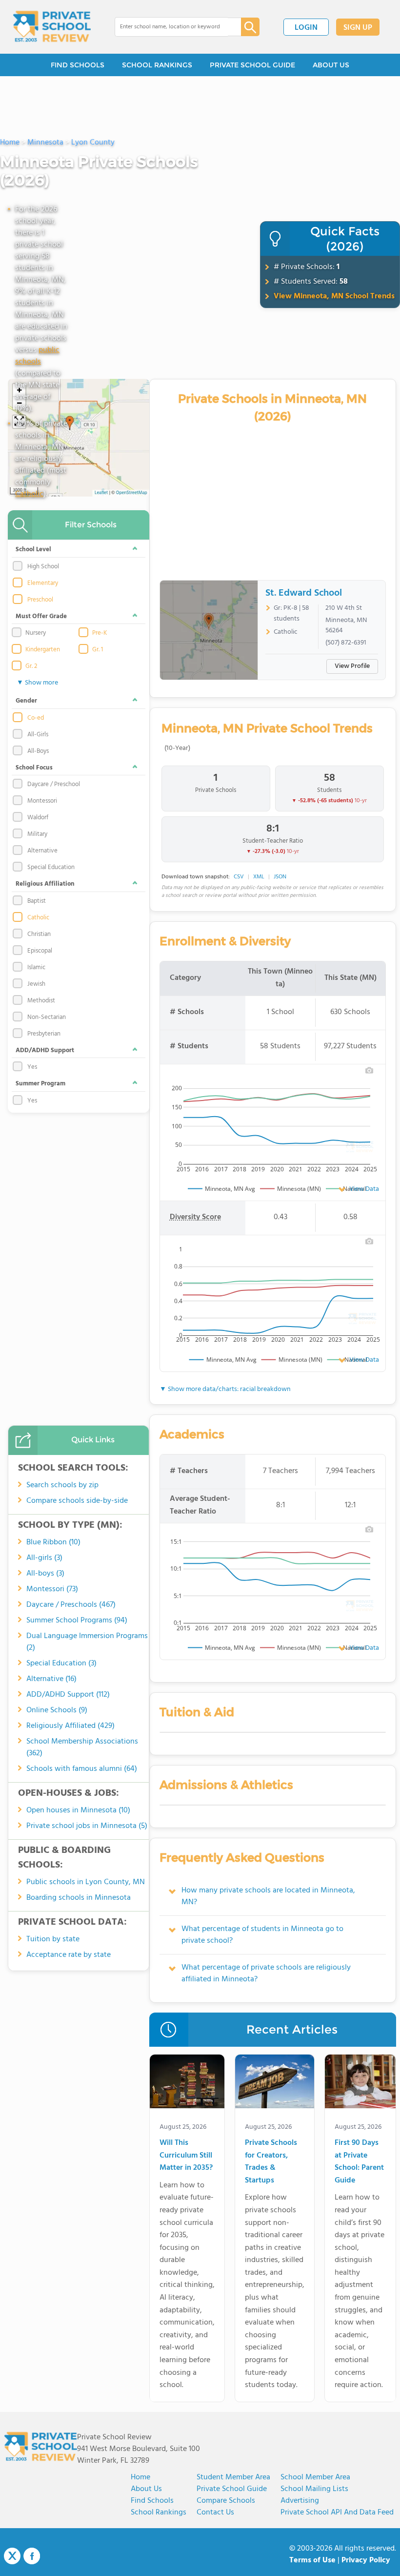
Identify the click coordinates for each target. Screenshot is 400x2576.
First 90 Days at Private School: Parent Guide (359, 2162)
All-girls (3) (44, 1558)
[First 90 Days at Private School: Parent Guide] (360, 2083)
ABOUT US (331, 65)
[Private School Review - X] (12, 2556)
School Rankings (159, 2513)
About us (146, 2489)
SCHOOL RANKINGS (157, 65)
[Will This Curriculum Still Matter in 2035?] (187, 2083)
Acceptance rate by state (69, 1955)
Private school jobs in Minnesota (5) (87, 1826)
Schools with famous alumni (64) (82, 1769)
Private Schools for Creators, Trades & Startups (271, 2162)
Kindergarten (43, 650)
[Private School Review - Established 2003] (52, 27)
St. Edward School (304, 593)
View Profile (352, 666)
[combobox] (171, 27)
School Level (33, 550)
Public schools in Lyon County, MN (86, 1882)
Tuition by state (53, 1939)
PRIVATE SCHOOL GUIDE (252, 65)
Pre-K (100, 633)
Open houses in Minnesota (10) (78, 1810)
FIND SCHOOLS (78, 65)
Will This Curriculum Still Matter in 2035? (186, 2156)
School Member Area (315, 2477)
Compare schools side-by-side (77, 1501)
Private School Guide (232, 2489)
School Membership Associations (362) (82, 1747)
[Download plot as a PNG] (369, 1070)
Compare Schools (226, 2501)
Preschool (40, 600)
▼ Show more (37, 683)
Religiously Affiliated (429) (70, 1726)
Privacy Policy (366, 2560)
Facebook (32, 2556)
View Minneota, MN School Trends (334, 296)
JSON (280, 877)
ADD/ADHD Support (45, 1050)
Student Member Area (233, 2477)
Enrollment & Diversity (225, 941)
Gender (26, 701)
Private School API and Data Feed (337, 2513)
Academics (192, 1434)
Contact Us (215, 2513)
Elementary (43, 583)
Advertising (300, 2501)
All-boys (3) (45, 1574)
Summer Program (40, 1084)
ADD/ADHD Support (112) (68, 1695)
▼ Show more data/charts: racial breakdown (225, 1389)
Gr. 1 (98, 650)
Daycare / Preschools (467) (71, 1605)
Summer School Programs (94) (77, 1620)
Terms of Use (312, 2560)
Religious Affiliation (45, 884)
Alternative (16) (51, 1679)
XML (259, 877)
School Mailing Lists (314, 2489)
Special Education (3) (61, 1663)
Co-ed (36, 718)
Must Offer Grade (41, 616)
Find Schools (152, 2501)
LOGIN (306, 28)
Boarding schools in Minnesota (79, 1898)
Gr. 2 (31, 666)
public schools (37, 356)
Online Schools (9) (57, 1710)
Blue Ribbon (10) (53, 1542)
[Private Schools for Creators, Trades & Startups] (275, 2083)
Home (140, 2477)
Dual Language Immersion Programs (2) (87, 1642)
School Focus (34, 768)
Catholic (29, 494)
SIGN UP (358, 28)
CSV (239, 877)
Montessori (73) (52, 1589)
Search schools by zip (62, 1485)
